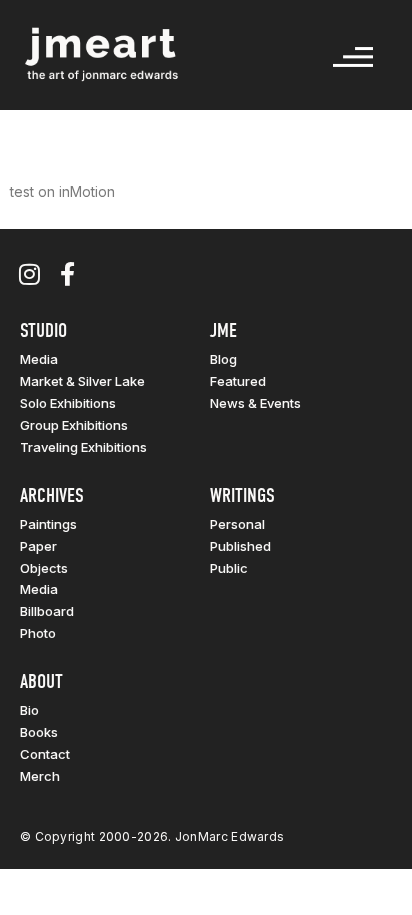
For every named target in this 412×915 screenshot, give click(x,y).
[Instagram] (29, 274)
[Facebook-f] (67, 274)
